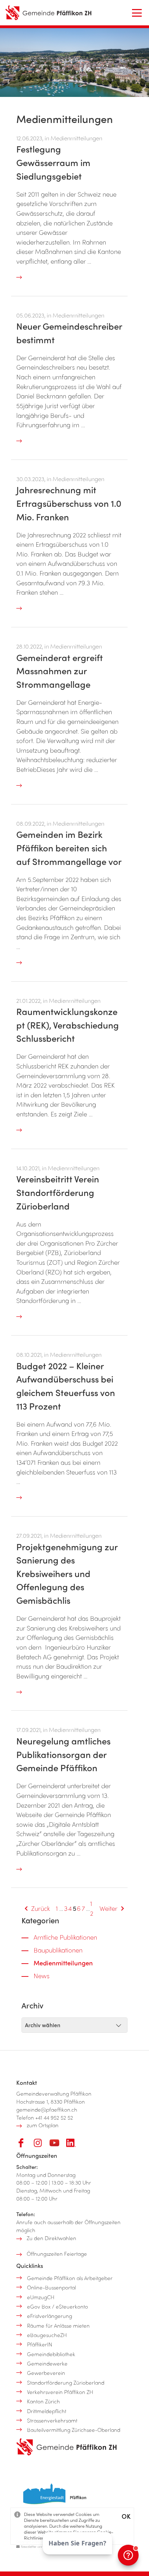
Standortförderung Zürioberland (66, 2383)
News (42, 1976)
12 (92, 1908)
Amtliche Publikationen (65, 1937)
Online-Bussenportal (51, 2287)
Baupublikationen (58, 1950)
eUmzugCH (41, 2297)
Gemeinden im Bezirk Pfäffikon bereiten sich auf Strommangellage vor (69, 848)
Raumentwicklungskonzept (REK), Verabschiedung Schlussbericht (68, 1025)
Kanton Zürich (43, 2401)
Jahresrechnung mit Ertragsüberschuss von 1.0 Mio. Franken (69, 503)
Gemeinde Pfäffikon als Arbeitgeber (70, 2278)
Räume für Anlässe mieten (58, 2326)
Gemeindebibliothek (51, 2354)
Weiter (108, 1908)
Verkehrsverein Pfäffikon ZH (60, 2392)
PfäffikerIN (40, 2344)
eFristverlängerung (50, 2316)
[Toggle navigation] (137, 13)
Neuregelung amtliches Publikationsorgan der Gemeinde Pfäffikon (63, 1754)
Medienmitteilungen (63, 1963)
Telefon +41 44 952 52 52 (45, 2117)
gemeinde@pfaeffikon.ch (47, 2109)
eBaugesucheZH (47, 2335)
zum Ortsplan (43, 2125)
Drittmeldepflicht (47, 2411)
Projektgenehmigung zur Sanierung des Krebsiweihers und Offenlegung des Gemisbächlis (67, 1574)
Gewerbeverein (46, 2373)
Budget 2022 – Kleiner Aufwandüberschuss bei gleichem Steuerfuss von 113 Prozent (66, 1386)
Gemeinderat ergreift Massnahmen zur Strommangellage (60, 671)
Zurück (41, 1908)
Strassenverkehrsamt (52, 2420)
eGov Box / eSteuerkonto (58, 2306)
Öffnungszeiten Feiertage (57, 2254)
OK (126, 2516)
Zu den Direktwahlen (51, 2238)
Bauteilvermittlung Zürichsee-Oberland (74, 2430)
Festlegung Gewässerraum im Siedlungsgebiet (53, 162)
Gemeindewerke (47, 2363)
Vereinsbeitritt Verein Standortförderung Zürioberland (58, 1192)
